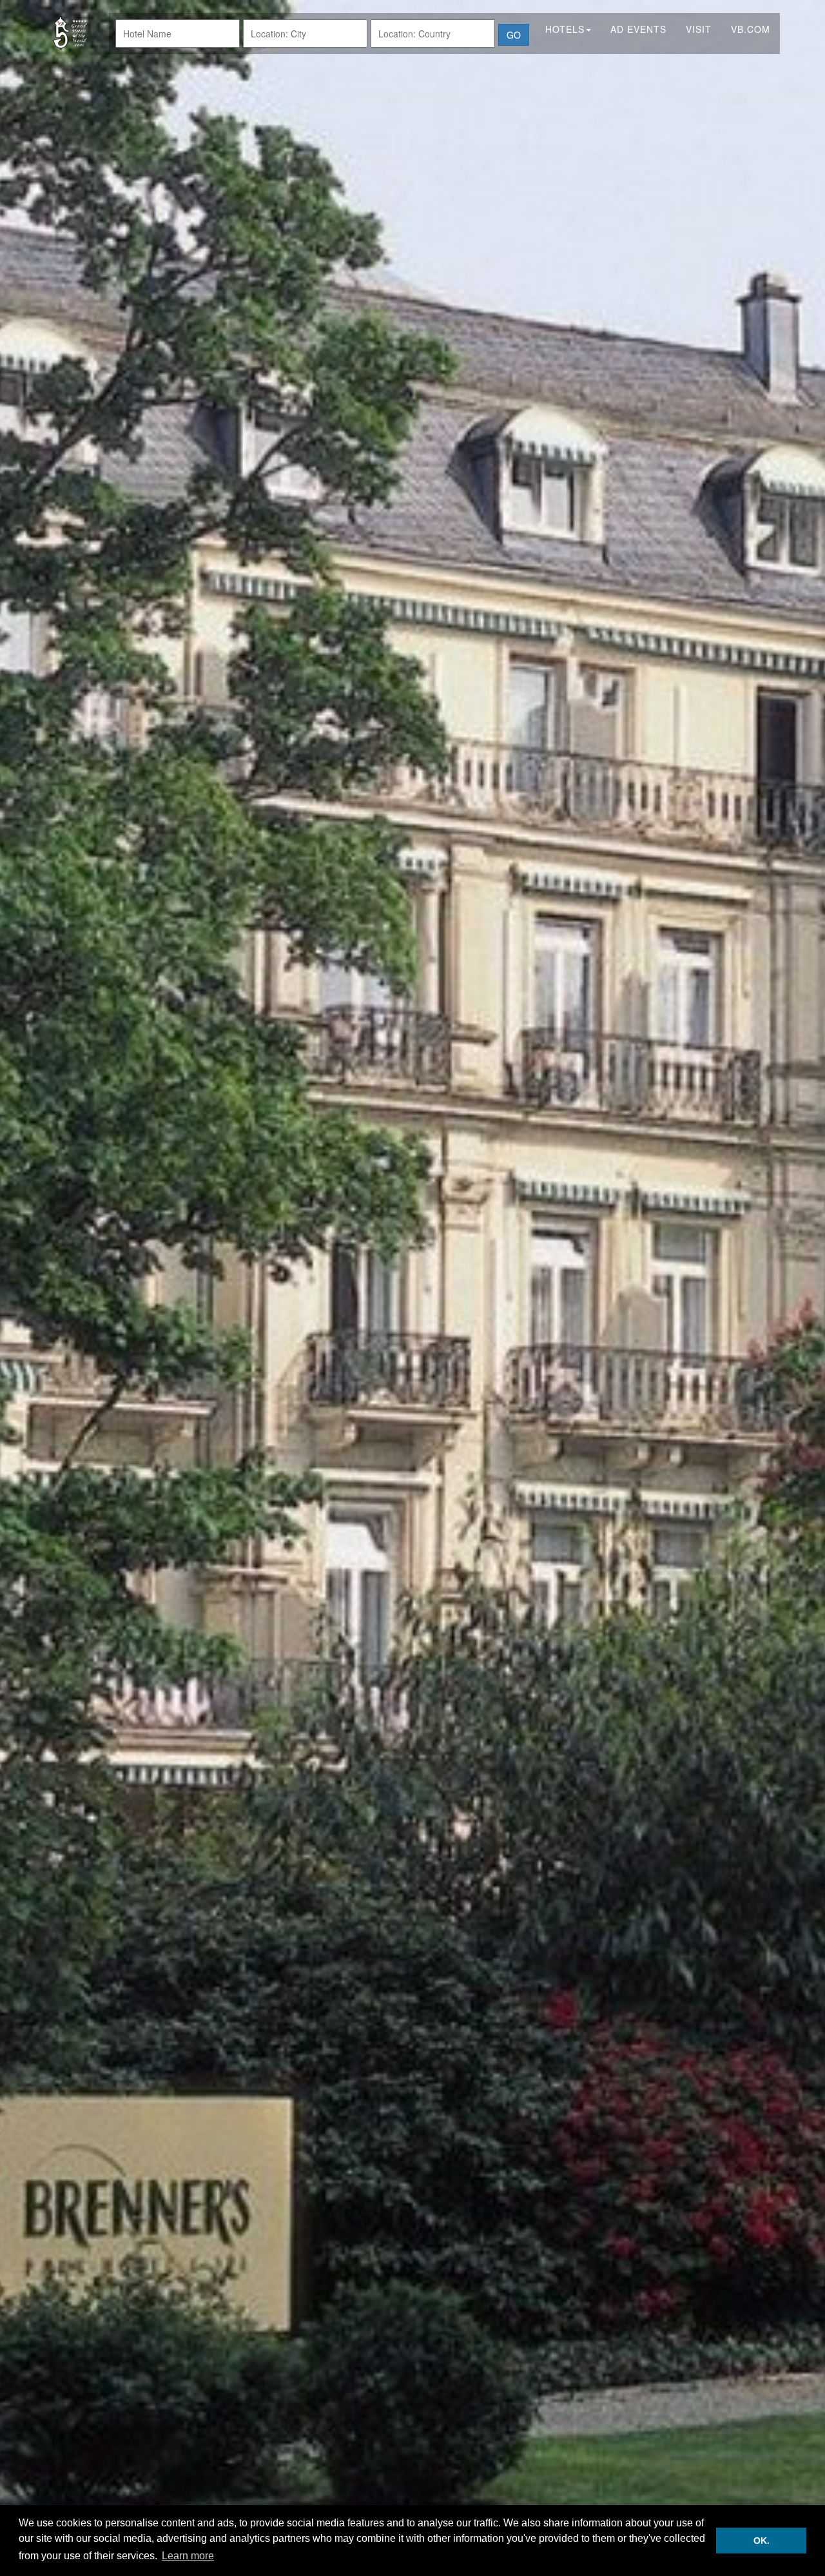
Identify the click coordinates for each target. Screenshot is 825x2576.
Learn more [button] (188, 2556)
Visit (699, 29)
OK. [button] (762, 2541)
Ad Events (638, 29)
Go (514, 35)
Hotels (565, 29)
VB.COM (751, 29)
